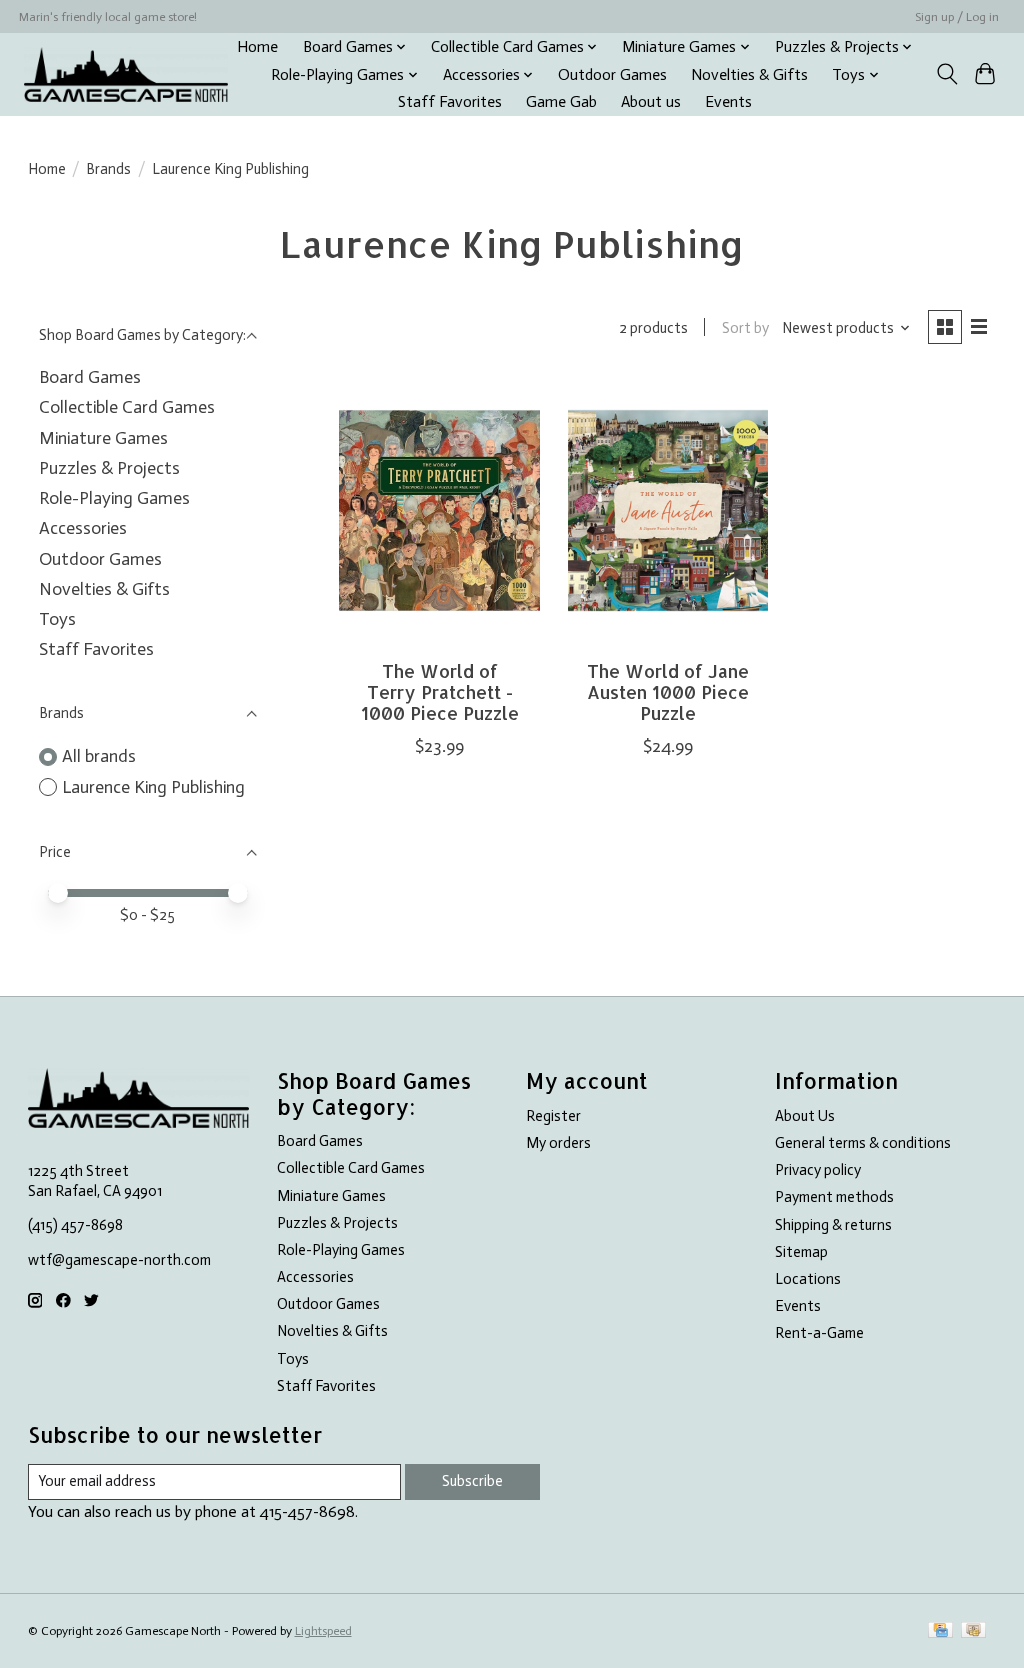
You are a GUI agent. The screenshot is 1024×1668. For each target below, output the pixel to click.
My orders (558, 1143)
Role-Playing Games (114, 498)
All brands (99, 756)
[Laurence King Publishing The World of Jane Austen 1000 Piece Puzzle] (668, 510)
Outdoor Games (612, 75)
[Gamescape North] (126, 74)
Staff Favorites (450, 102)
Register (553, 1116)
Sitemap (801, 1252)
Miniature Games (103, 438)
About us (651, 102)
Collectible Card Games (127, 407)
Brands (108, 169)
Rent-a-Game (819, 1333)
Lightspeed (323, 1631)
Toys (57, 619)
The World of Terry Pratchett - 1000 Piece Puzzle (440, 692)
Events (728, 102)
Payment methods (834, 1197)
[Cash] (973, 1631)
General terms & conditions (863, 1143)
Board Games (90, 377)
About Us (805, 1116)
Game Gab (561, 102)
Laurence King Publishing (153, 787)
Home (257, 47)
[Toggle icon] (946, 74)
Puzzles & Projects (109, 468)
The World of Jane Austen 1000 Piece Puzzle (668, 692)
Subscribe (472, 1481)
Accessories (83, 528)
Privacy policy (818, 1170)
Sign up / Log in (957, 17)
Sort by (745, 328)
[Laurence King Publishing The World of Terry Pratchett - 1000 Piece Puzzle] (439, 510)
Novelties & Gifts (749, 75)
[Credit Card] (940, 1631)
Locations (808, 1279)
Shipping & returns (833, 1225)
